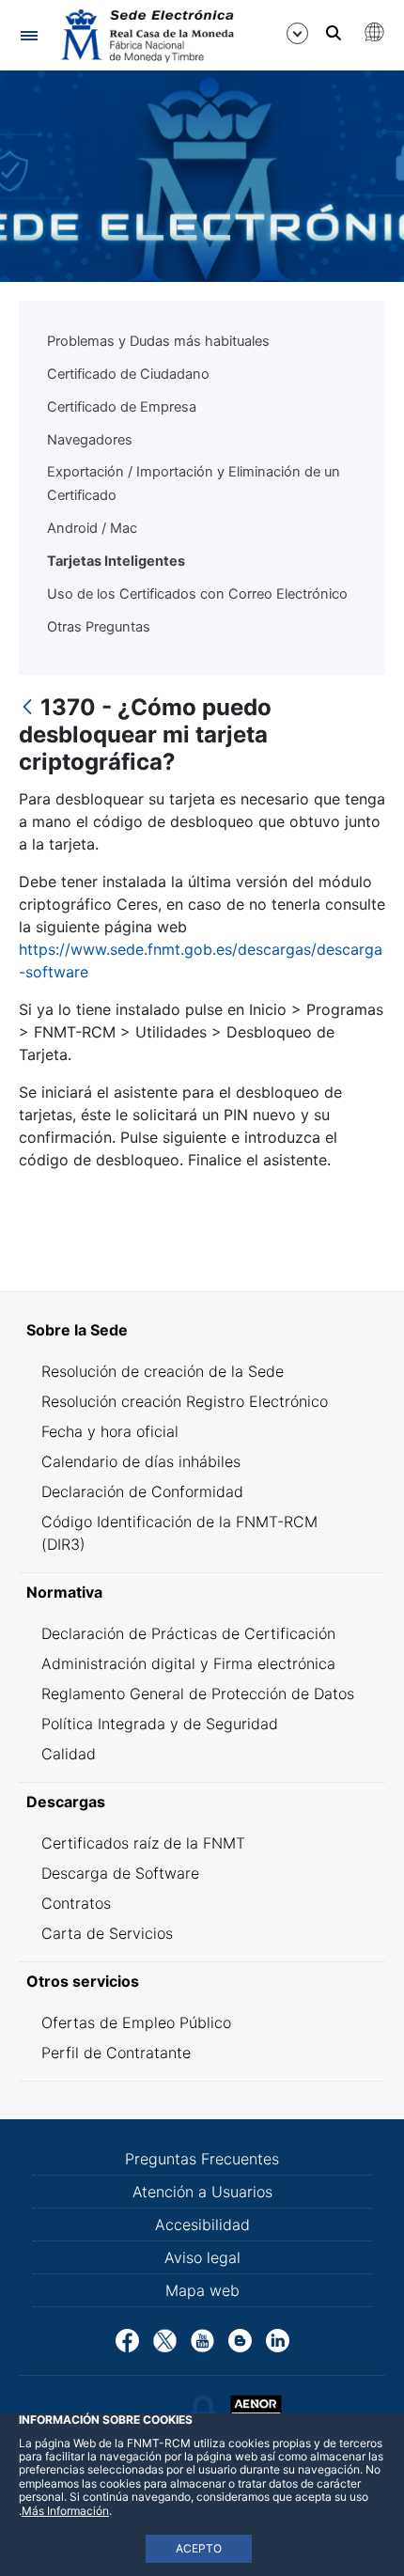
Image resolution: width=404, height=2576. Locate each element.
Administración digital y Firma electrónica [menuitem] (188, 1663)
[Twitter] (165, 2339)
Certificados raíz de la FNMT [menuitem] (143, 1843)
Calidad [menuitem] (69, 1754)
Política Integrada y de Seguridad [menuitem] (160, 1724)
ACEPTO (199, 2548)
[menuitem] (202, 1330)
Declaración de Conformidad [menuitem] (142, 1491)
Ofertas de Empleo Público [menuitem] (136, 2022)
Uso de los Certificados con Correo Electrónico (197, 594)
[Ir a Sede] (146, 36)
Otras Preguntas (99, 627)
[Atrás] (27, 708)
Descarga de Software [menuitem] (120, 1873)
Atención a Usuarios (202, 2192)
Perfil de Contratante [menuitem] (116, 2053)
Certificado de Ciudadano (128, 374)
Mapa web (202, 2290)
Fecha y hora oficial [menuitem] (110, 1431)
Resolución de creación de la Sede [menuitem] (163, 1371)
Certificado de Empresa (122, 407)
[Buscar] (334, 33)
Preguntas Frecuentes (202, 2159)
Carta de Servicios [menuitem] (107, 1933)
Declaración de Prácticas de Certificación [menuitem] (188, 1633)
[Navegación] (29, 35)
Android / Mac (92, 528)
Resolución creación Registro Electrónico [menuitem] (185, 1401)
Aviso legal (202, 2257)
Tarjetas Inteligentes (116, 561)
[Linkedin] (278, 2339)
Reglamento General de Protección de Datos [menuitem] (198, 1694)
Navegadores (90, 440)
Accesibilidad (202, 2225)
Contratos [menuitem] (76, 1903)
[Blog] (240, 2339)
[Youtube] (202, 2339)
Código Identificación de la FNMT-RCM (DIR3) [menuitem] (179, 1533)
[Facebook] (127, 2339)
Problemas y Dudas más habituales (158, 341)
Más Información (65, 2511)
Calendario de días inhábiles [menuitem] (141, 1461)
